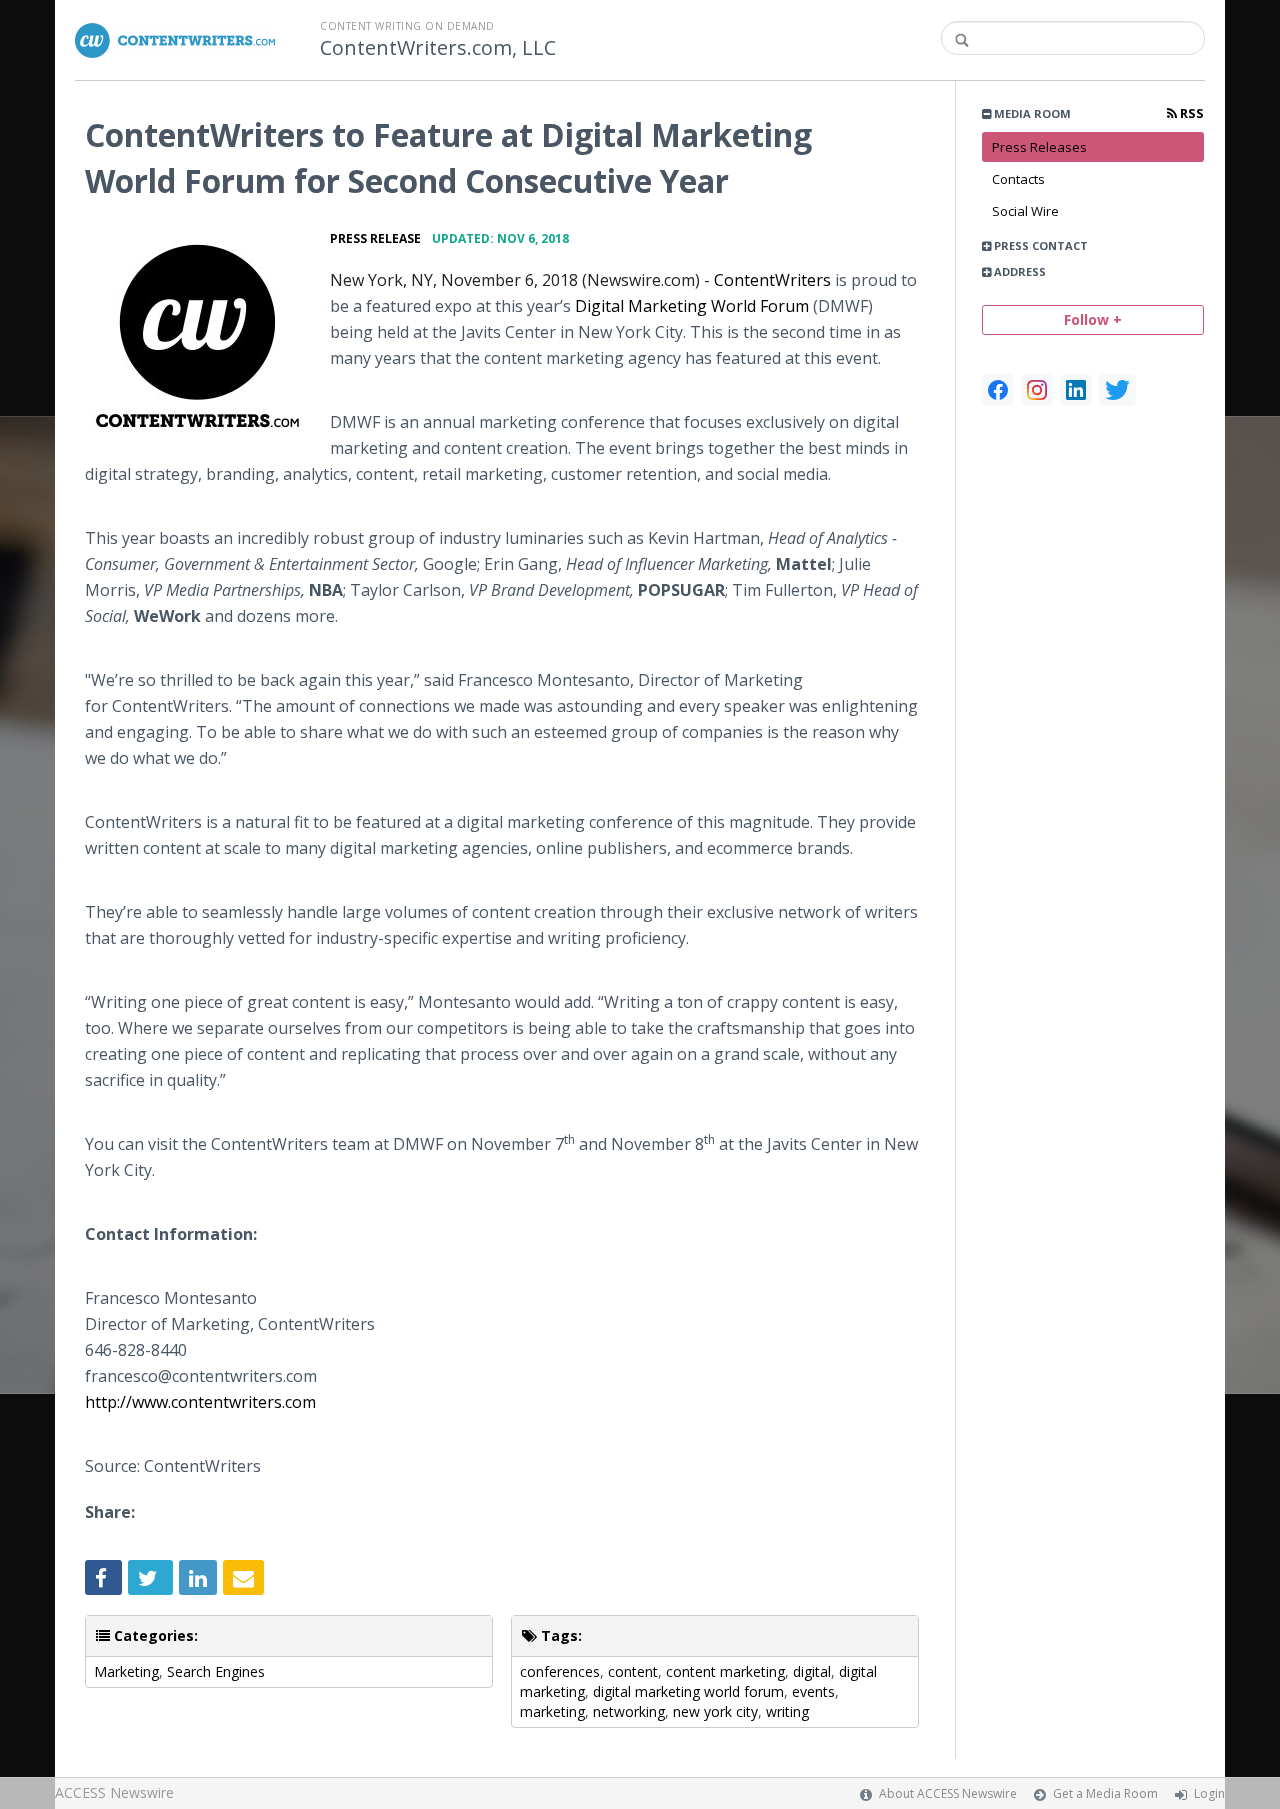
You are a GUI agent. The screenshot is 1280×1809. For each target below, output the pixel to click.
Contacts (1018, 179)
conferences (560, 1671)
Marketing (126, 1671)
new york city (715, 1711)
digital (812, 1671)
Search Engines (216, 1671)
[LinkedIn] (1076, 390)
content (633, 1671)
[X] (1117, 390)
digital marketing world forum (688, 1691)
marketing (552, 1711)
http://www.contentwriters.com (200, 1402)
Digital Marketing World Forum (692, 306)
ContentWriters (774, 280)
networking (629, 1711)
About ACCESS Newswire (948, 1793)
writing (787, 1711)
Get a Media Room (1105, 1793)
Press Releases (1039, 147)
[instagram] (1037, 390)
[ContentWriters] (197, 336)
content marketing (725, 1671)
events (813, 1691)
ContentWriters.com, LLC (438, 48)
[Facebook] (998, 390)
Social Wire (1025, 211)
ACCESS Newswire (114, 1792)
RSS (1190, 113)
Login (1209, 1793)
